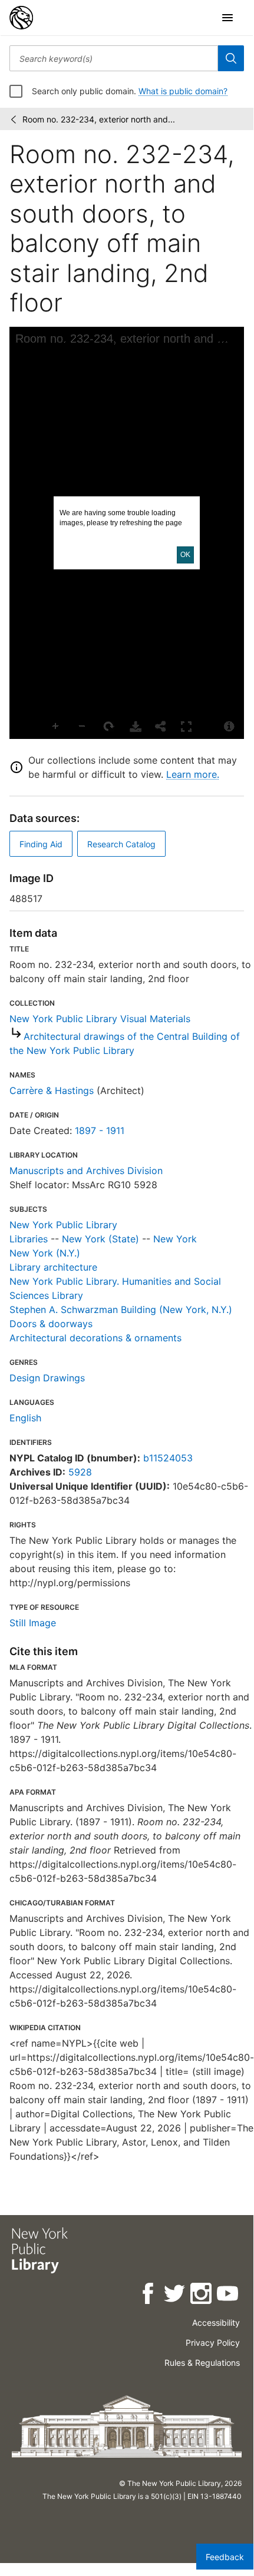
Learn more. (193, 774)
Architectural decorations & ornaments (95, 1338)
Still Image (33, 1623)
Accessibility (216, 2323)
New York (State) (100, 1239)
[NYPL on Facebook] (149, 2295)
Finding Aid (41, 844)
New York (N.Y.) (45, 1253)
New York (175, 1239)
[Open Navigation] (227, 18)
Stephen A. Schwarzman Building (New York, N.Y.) (121, 1309)
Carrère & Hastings (52, 1090)
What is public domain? (183, 91)
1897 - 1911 (100, 1130)
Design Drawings (47, 1378)
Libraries (29, 1239)
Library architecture (53, 1267)
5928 (80, 1472)
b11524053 (168, 1458)
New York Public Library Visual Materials (100, 1019)
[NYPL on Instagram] (202, 2295)
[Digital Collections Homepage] (21, 18)
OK (185, 555)
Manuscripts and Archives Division (86, 1171)
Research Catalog (121, 844)
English (25, 1418)
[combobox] (114, 58)
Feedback (225, 2557)
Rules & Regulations (202, 2363)
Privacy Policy (213, 2343)
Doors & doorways (51, 1324)
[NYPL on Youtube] (228, 2295)
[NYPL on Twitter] (175, 2295)
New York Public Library (63, 1225)
